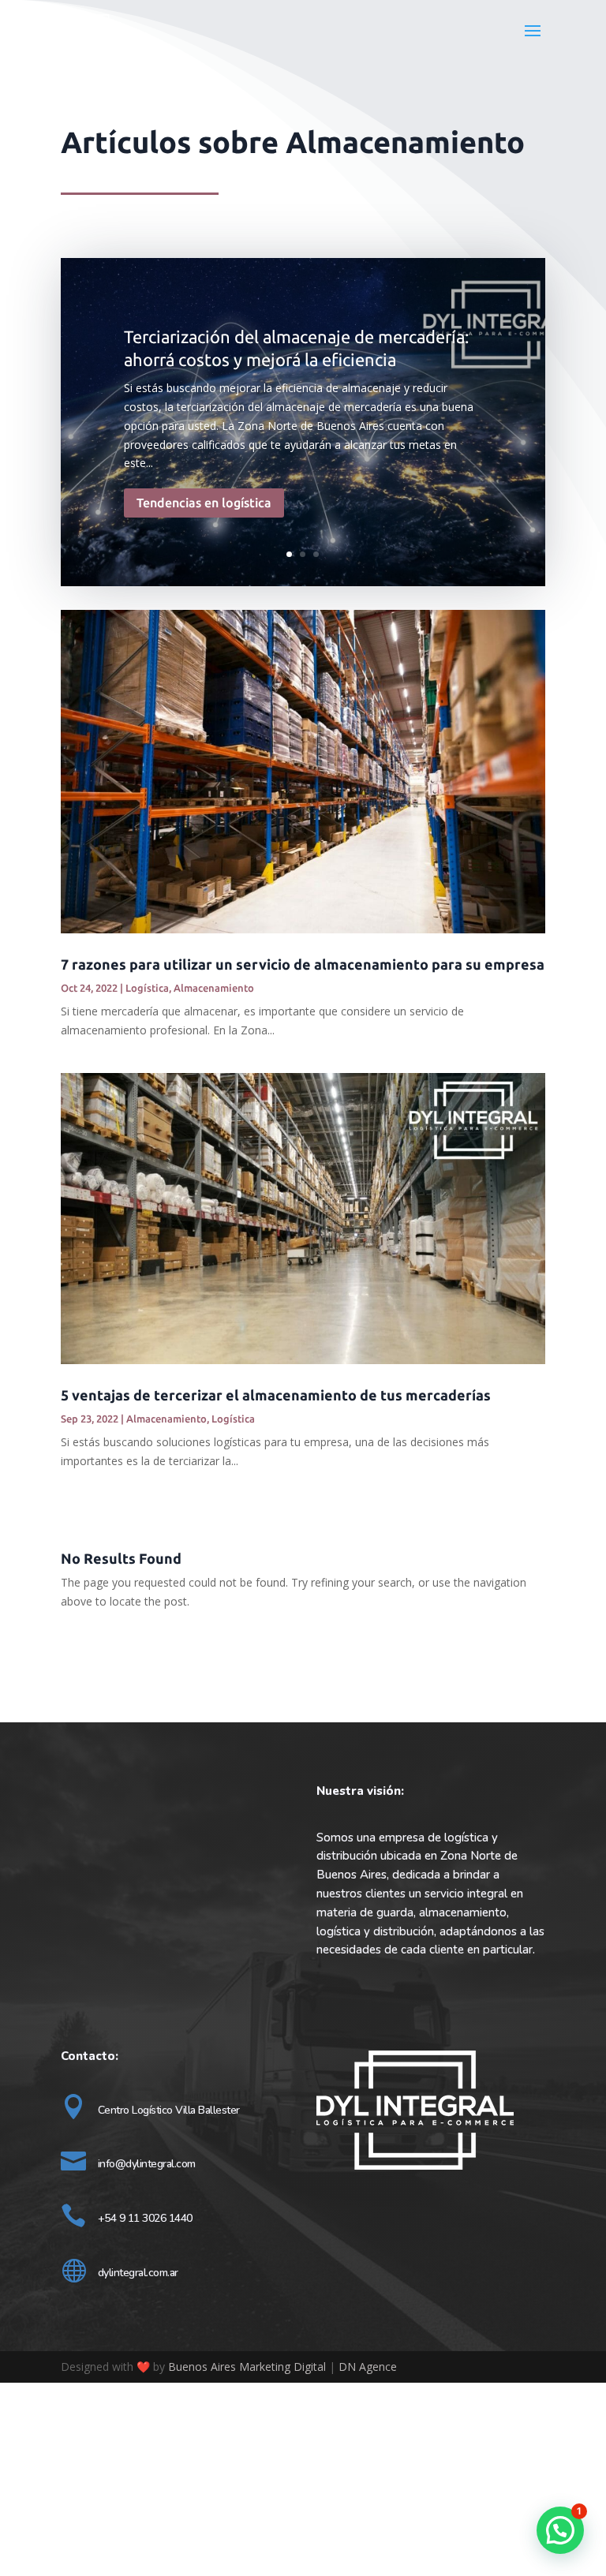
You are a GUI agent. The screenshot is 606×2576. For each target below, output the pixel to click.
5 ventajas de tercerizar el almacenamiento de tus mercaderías (276, 1395)
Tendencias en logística (204, 503)
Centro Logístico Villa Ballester (169, 2110)
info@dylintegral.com (147, 2164)
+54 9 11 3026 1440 (145, 2218)
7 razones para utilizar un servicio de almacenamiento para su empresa (303, 964)
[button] (560, 2530)
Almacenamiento (214, 988)
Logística (147, 988)
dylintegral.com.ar (138, 2273)
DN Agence (368, 2367)
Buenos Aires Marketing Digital (249, 2367)
